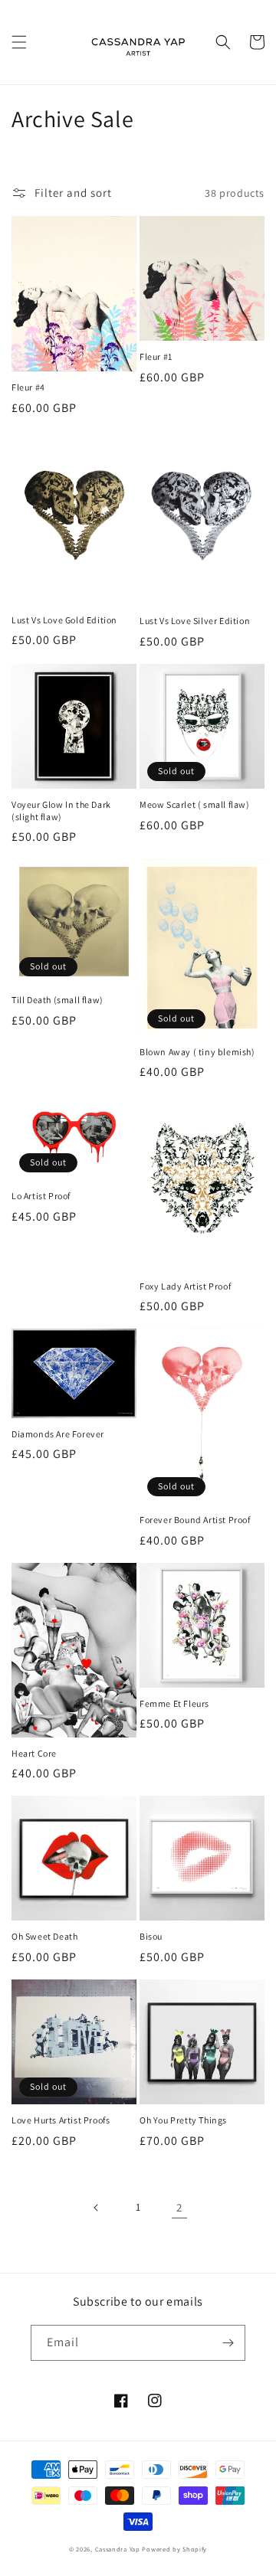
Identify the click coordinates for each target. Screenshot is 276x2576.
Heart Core (34, 1753)
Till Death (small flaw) (58, 1000)
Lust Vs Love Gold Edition (64, 620)
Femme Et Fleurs (174, 1703)
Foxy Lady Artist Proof (185, 1286)
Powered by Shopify (174, 2549)
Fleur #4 (28, 387)
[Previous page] (97, 2208)
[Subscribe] (228, 2343)
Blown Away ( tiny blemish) (197, 1052)
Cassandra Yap (119, 2549)
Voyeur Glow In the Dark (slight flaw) (61, 811)
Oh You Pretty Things (183, 2120)
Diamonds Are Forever (58, 1434)
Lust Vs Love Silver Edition (195, 621)
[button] (19, 42)
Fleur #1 (156, 356)
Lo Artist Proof (41, 1196)
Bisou (151, 1936)
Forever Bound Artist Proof (195, 1520)
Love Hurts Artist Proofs (61, 2120)
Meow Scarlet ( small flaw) (195, 804)
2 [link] (179, 2207)
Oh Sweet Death (44, 1936)
